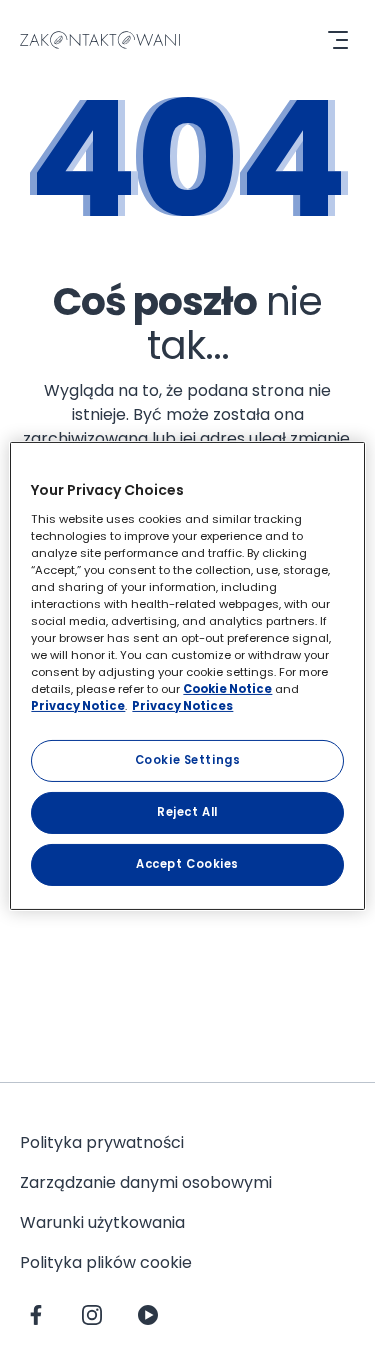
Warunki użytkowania (102, 1222)
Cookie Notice (227, 689)
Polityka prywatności (102, 1142)
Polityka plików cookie (106, 1262)
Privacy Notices (182, 706)
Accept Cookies (187, 864)
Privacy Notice (78, 706)
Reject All (187, 812)
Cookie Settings (188, 760)
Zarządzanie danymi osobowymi (146, 1182)
